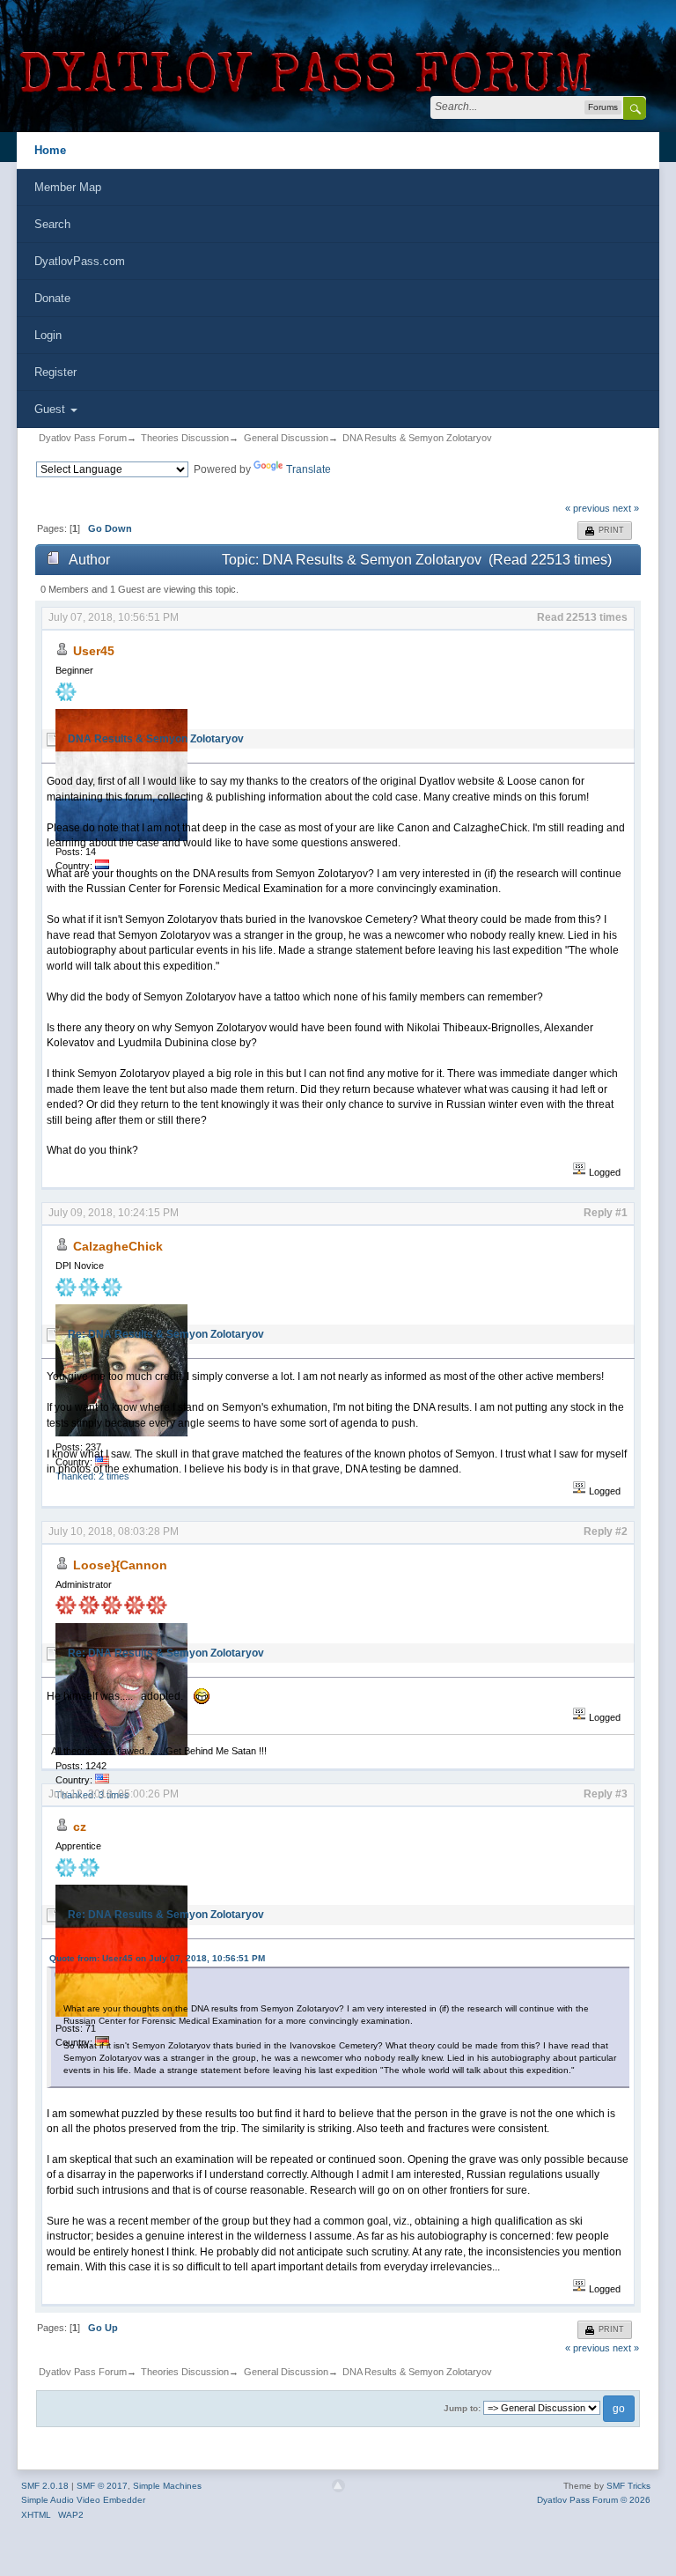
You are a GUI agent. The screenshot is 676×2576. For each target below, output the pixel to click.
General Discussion (286, 438)
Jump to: (462, 2408)
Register (55, 372)
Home (50, 150)
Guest (51, 409)
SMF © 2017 (102, 2486)
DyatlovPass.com (80, 261)
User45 (94, 651)
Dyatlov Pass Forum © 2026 (594, 2500)
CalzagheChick (118, 1246)
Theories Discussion (185, 438)
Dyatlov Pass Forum (83, 438)
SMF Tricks (628, 2486)
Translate (309, 469)
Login (48, 335)
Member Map (68, 187)
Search (52, 224)
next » (626, 508)
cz (80, 1827)
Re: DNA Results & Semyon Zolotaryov (166, 1334)
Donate (52, 298)
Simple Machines (167, 2486)
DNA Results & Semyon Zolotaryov (417, 438)
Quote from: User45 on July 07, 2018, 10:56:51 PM (157, 1958)
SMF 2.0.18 (45, 2486)
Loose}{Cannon (120, 1565)
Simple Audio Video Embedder (83, 2500)
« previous (588, 508)
